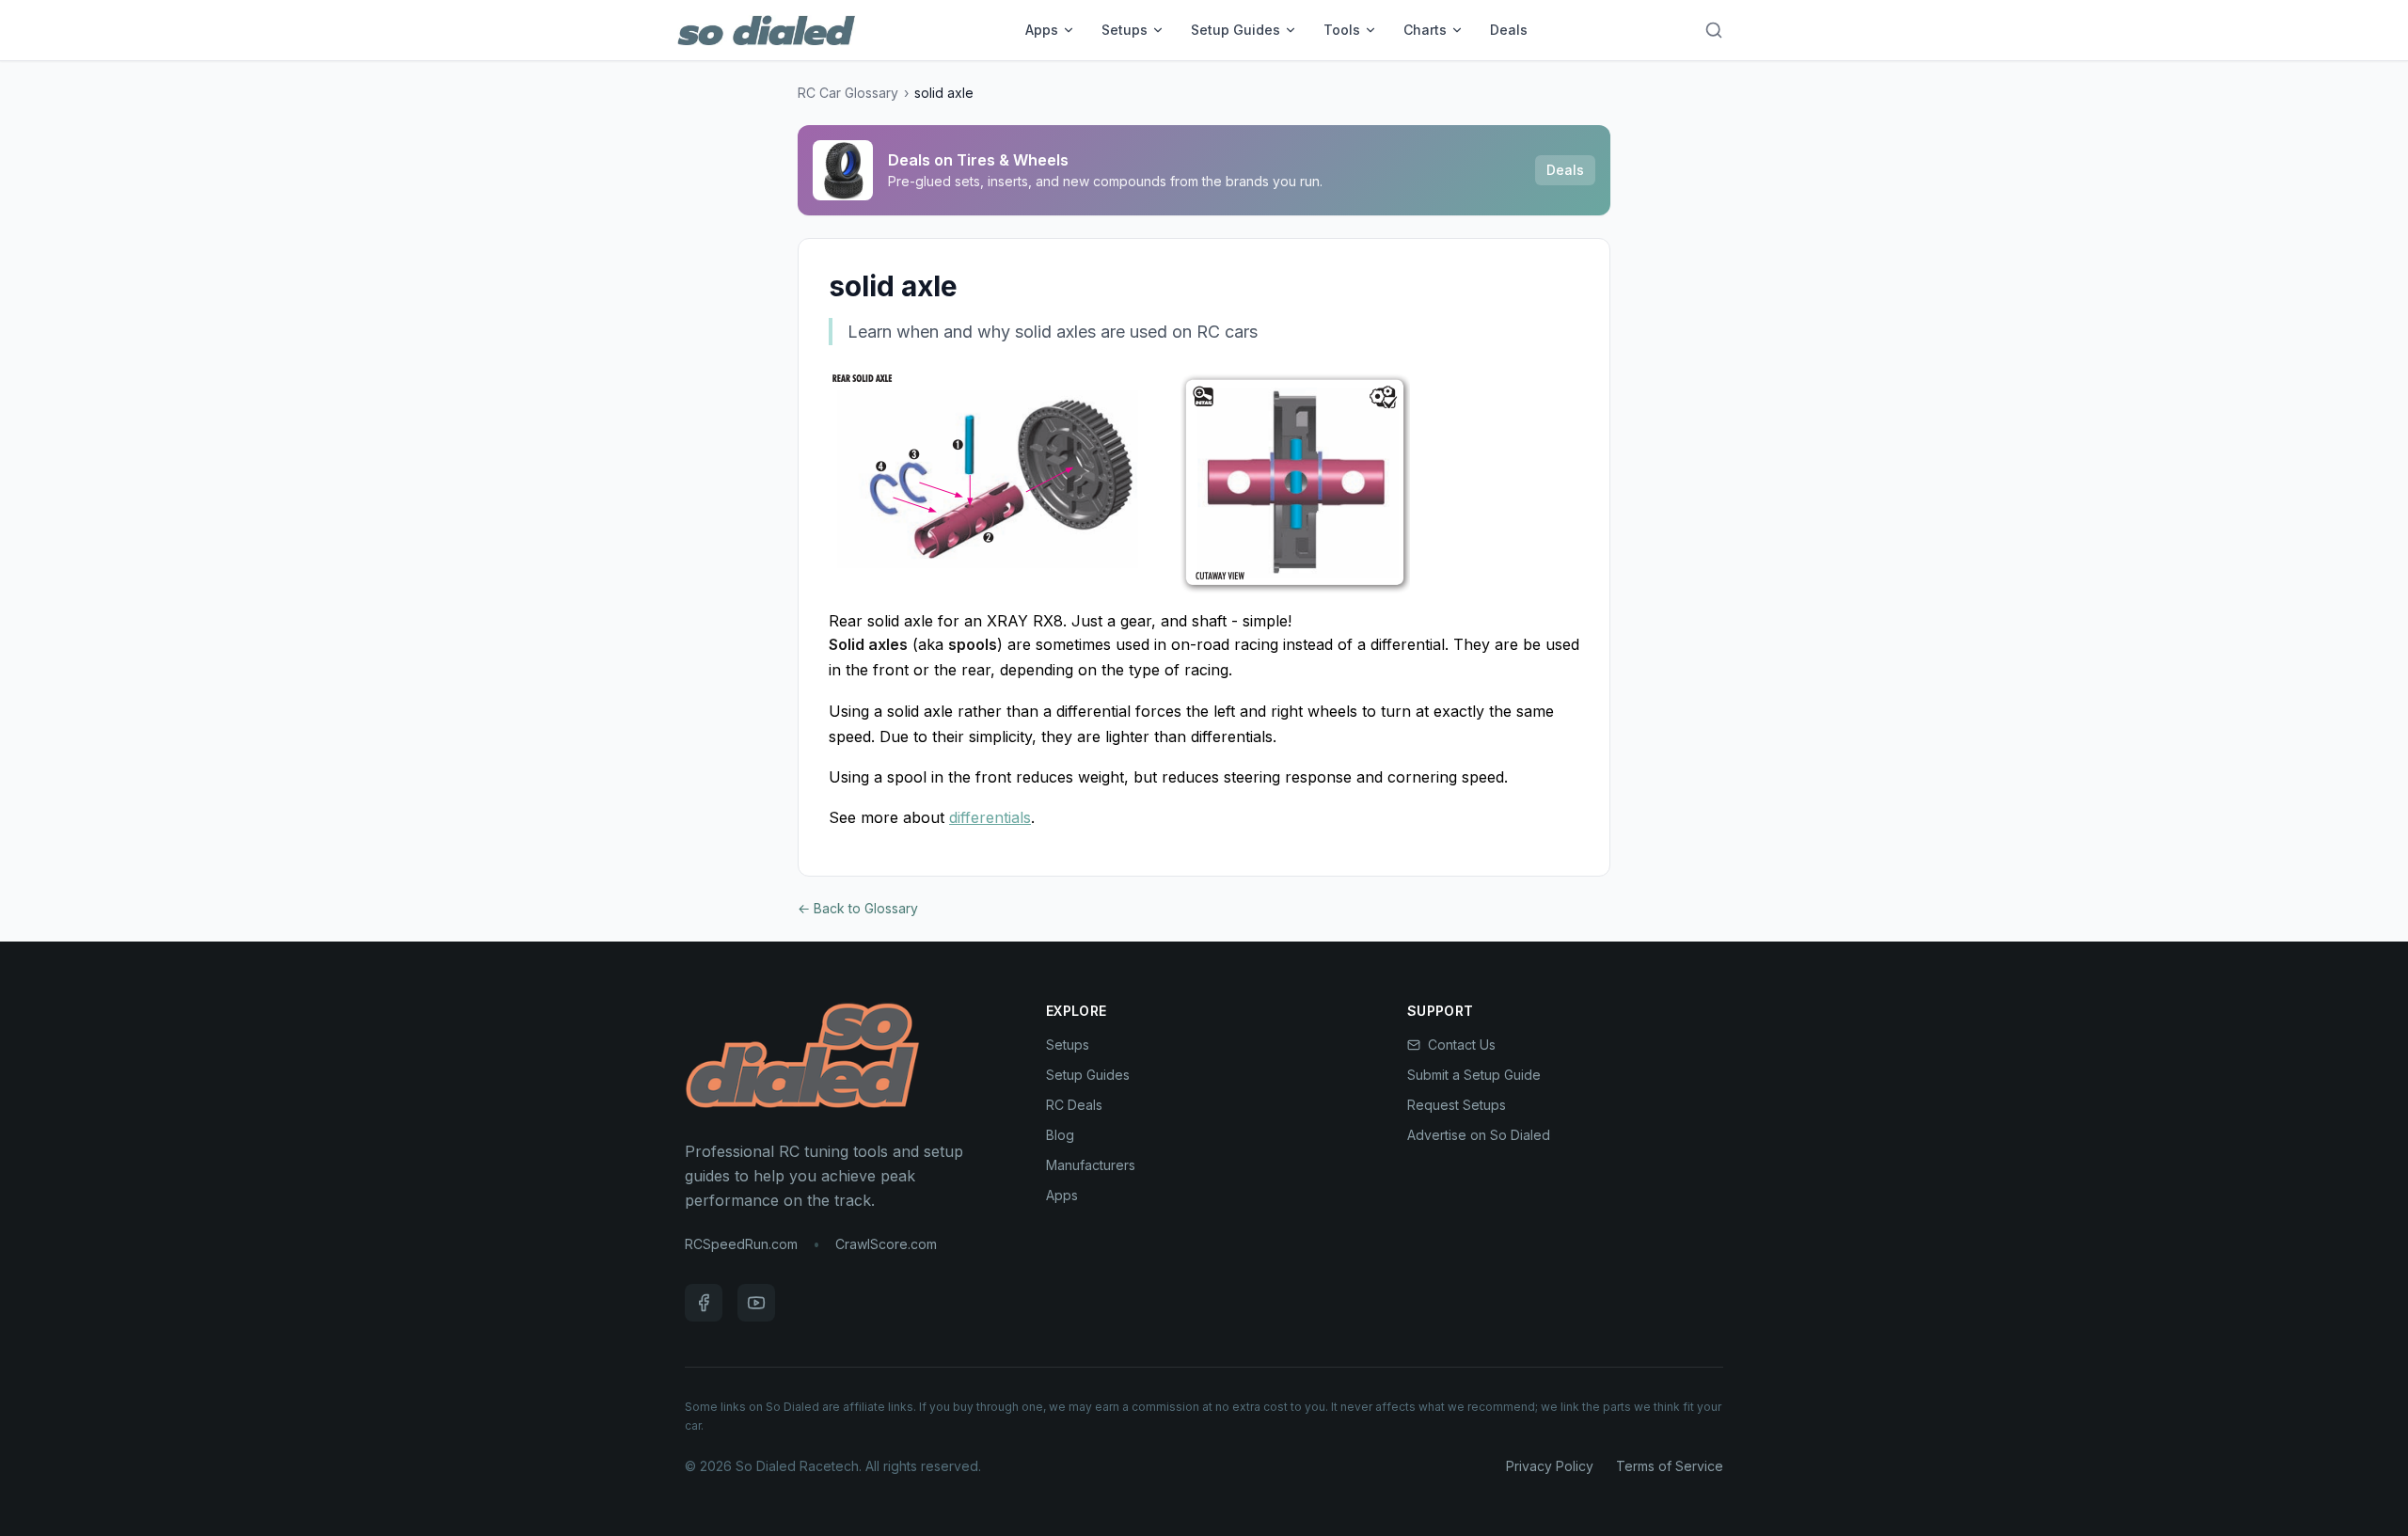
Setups (1125, 30)
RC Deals (1074, 1105)
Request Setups (1457, 1105)
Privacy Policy (1550, 1466)
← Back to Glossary (858, 908)
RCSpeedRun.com (741, 1244)
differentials (990, 817)
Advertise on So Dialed (1479, 1135)
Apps (1042, 30)
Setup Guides (1236, 30)
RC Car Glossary (848, 93)
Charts (1425, 30)
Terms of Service (1670, 1466)
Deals (1509, 30)
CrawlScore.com (886, 1244)
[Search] (1714, 30)
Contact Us (1462, 1045)
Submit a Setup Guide (1474, 1075)
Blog (1060, 1135)
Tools (1342, 30)
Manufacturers (1091, 1165)
